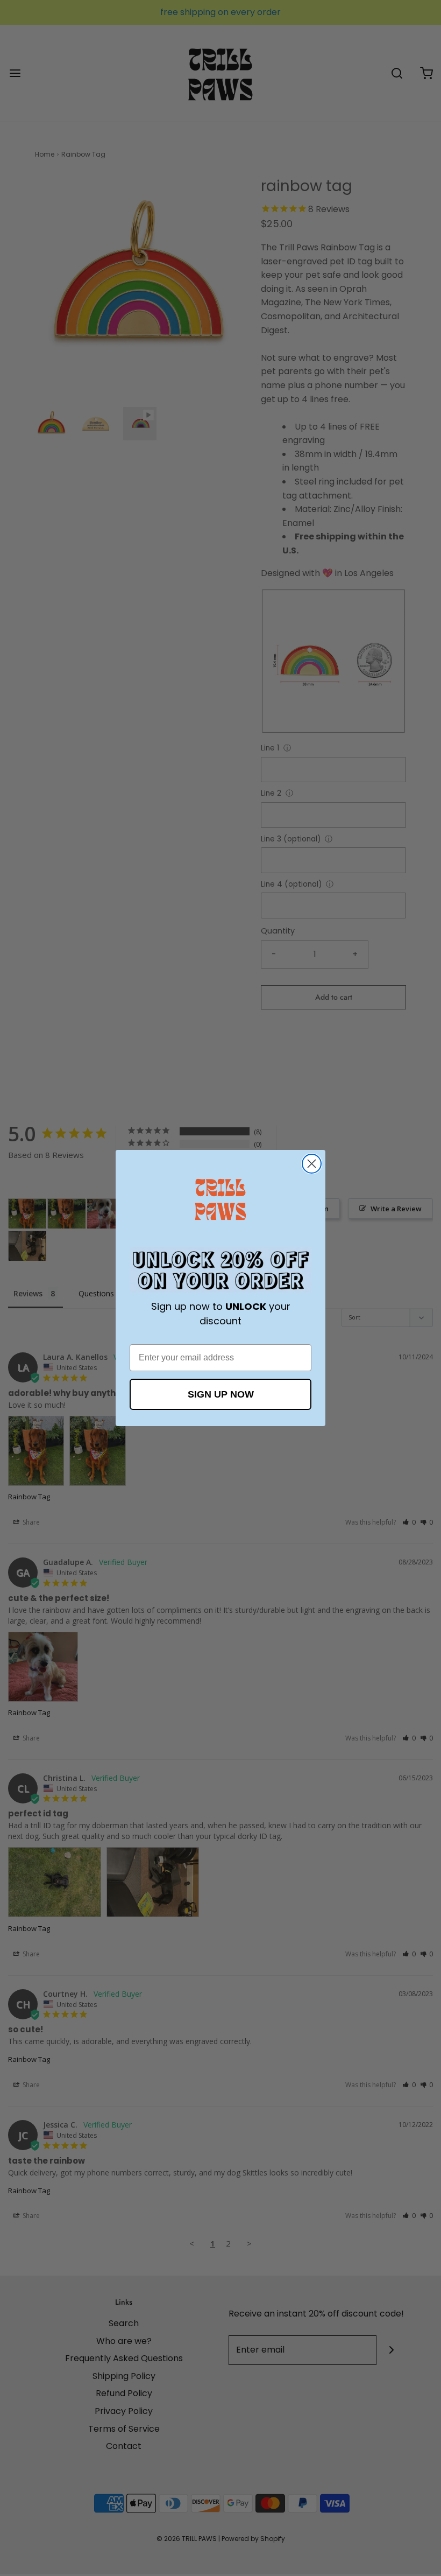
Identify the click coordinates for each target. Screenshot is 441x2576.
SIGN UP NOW (221, 1394)
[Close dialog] (312, 1164)
